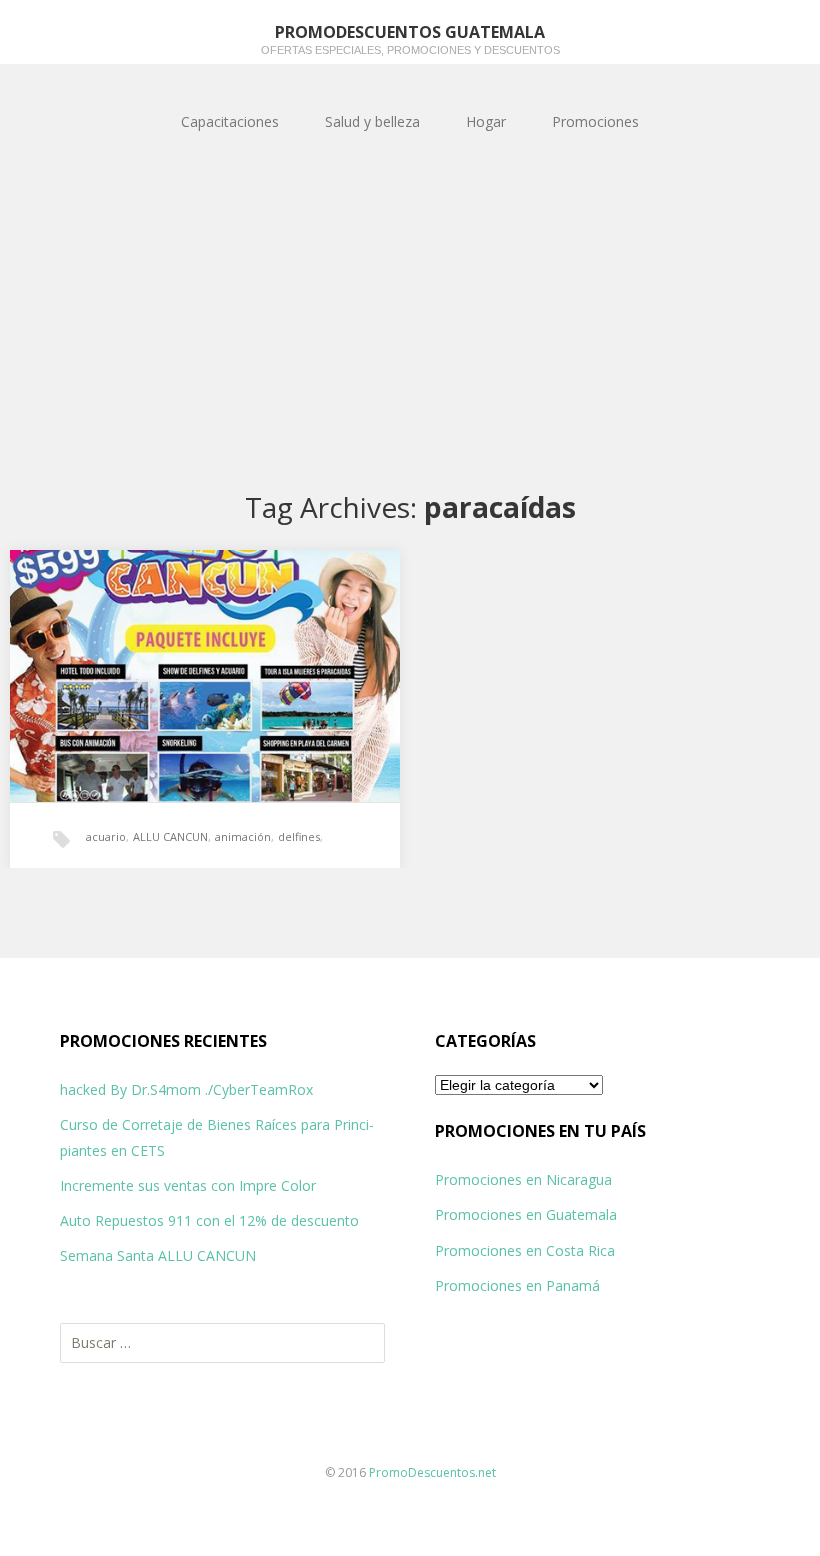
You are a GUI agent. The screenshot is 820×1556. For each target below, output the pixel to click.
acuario (106, 836)
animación (243, 836)
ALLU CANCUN (170, 836)
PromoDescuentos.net (432, 1472)
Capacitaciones (230, 121)
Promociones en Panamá (517, 1285)
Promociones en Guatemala (526, 1214)
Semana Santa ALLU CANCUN (158, 1255)
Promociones (595, 121)
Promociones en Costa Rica (525, 1250)
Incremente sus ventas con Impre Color (188, 1185)
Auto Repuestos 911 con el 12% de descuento (209, 1220)
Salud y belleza (372, 121)
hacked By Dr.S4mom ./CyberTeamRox (186, 1089)
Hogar (486, 121)
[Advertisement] (410, 322)
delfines (299, 836)
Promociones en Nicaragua (523, 1179)
